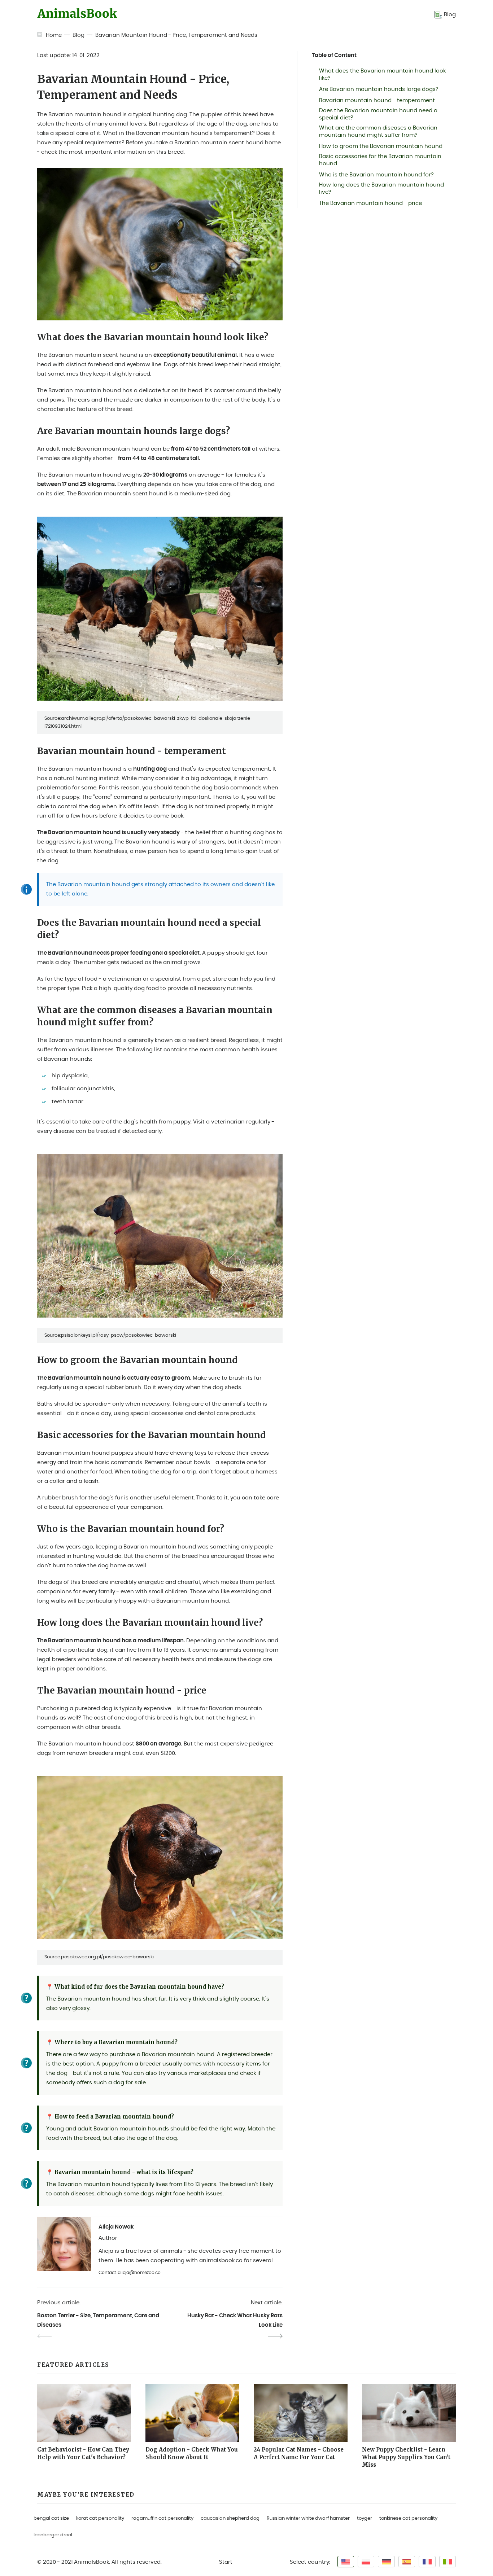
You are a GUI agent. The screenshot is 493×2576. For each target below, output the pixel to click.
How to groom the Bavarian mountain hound (381, 146)
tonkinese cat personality (408, 2518)
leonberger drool (53, 2535)
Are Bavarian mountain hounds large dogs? (379, 89)
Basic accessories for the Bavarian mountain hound (380, 160)
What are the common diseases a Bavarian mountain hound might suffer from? (378, 132)
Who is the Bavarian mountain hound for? (376, 175)
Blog (78, 35)
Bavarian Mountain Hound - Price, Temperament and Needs (176, 35)
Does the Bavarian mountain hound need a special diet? (378, 114)
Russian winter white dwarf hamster (308, 2518)
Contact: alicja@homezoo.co (130, 2273)
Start (226, 2562)
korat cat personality (100, 2518)
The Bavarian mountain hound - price (370, 203)
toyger (365, 2518)
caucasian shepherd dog (230, 2518)
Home (54, 35)
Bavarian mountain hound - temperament (377, 100)
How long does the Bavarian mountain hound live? (381, 189)
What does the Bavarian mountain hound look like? (382, 75)
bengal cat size (51, 2518)
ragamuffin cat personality (162, 2518)
